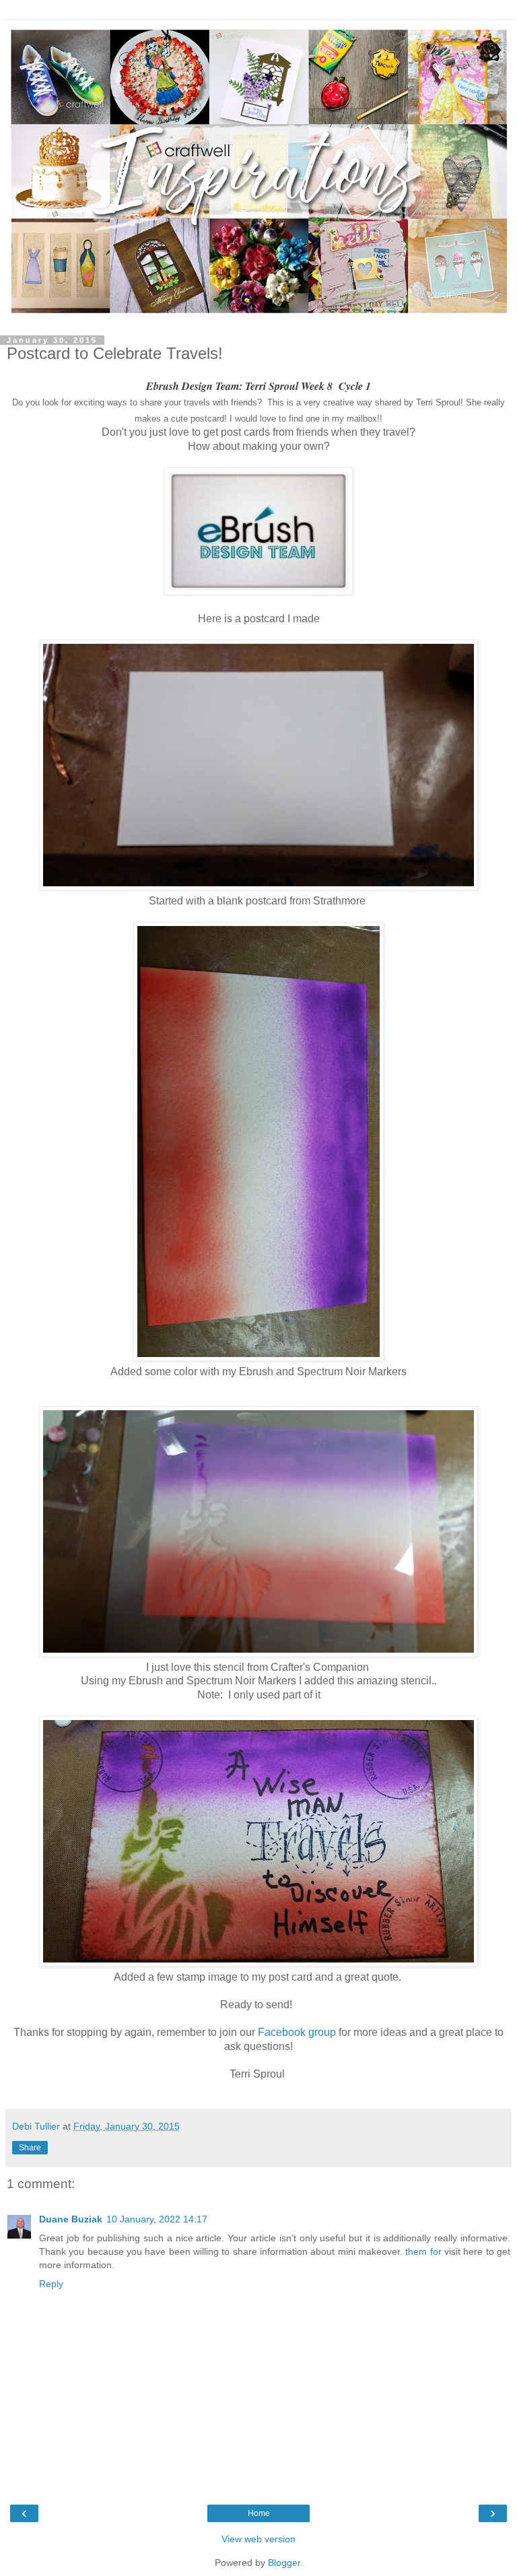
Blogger (284, 2563)
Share (30, 2148)
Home (259, 2513)
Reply (51, 2284)
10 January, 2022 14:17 (157, 2219)
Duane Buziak (71, 2219)
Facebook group (296, 2032)
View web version (258, 2539)
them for (423, 2251)
